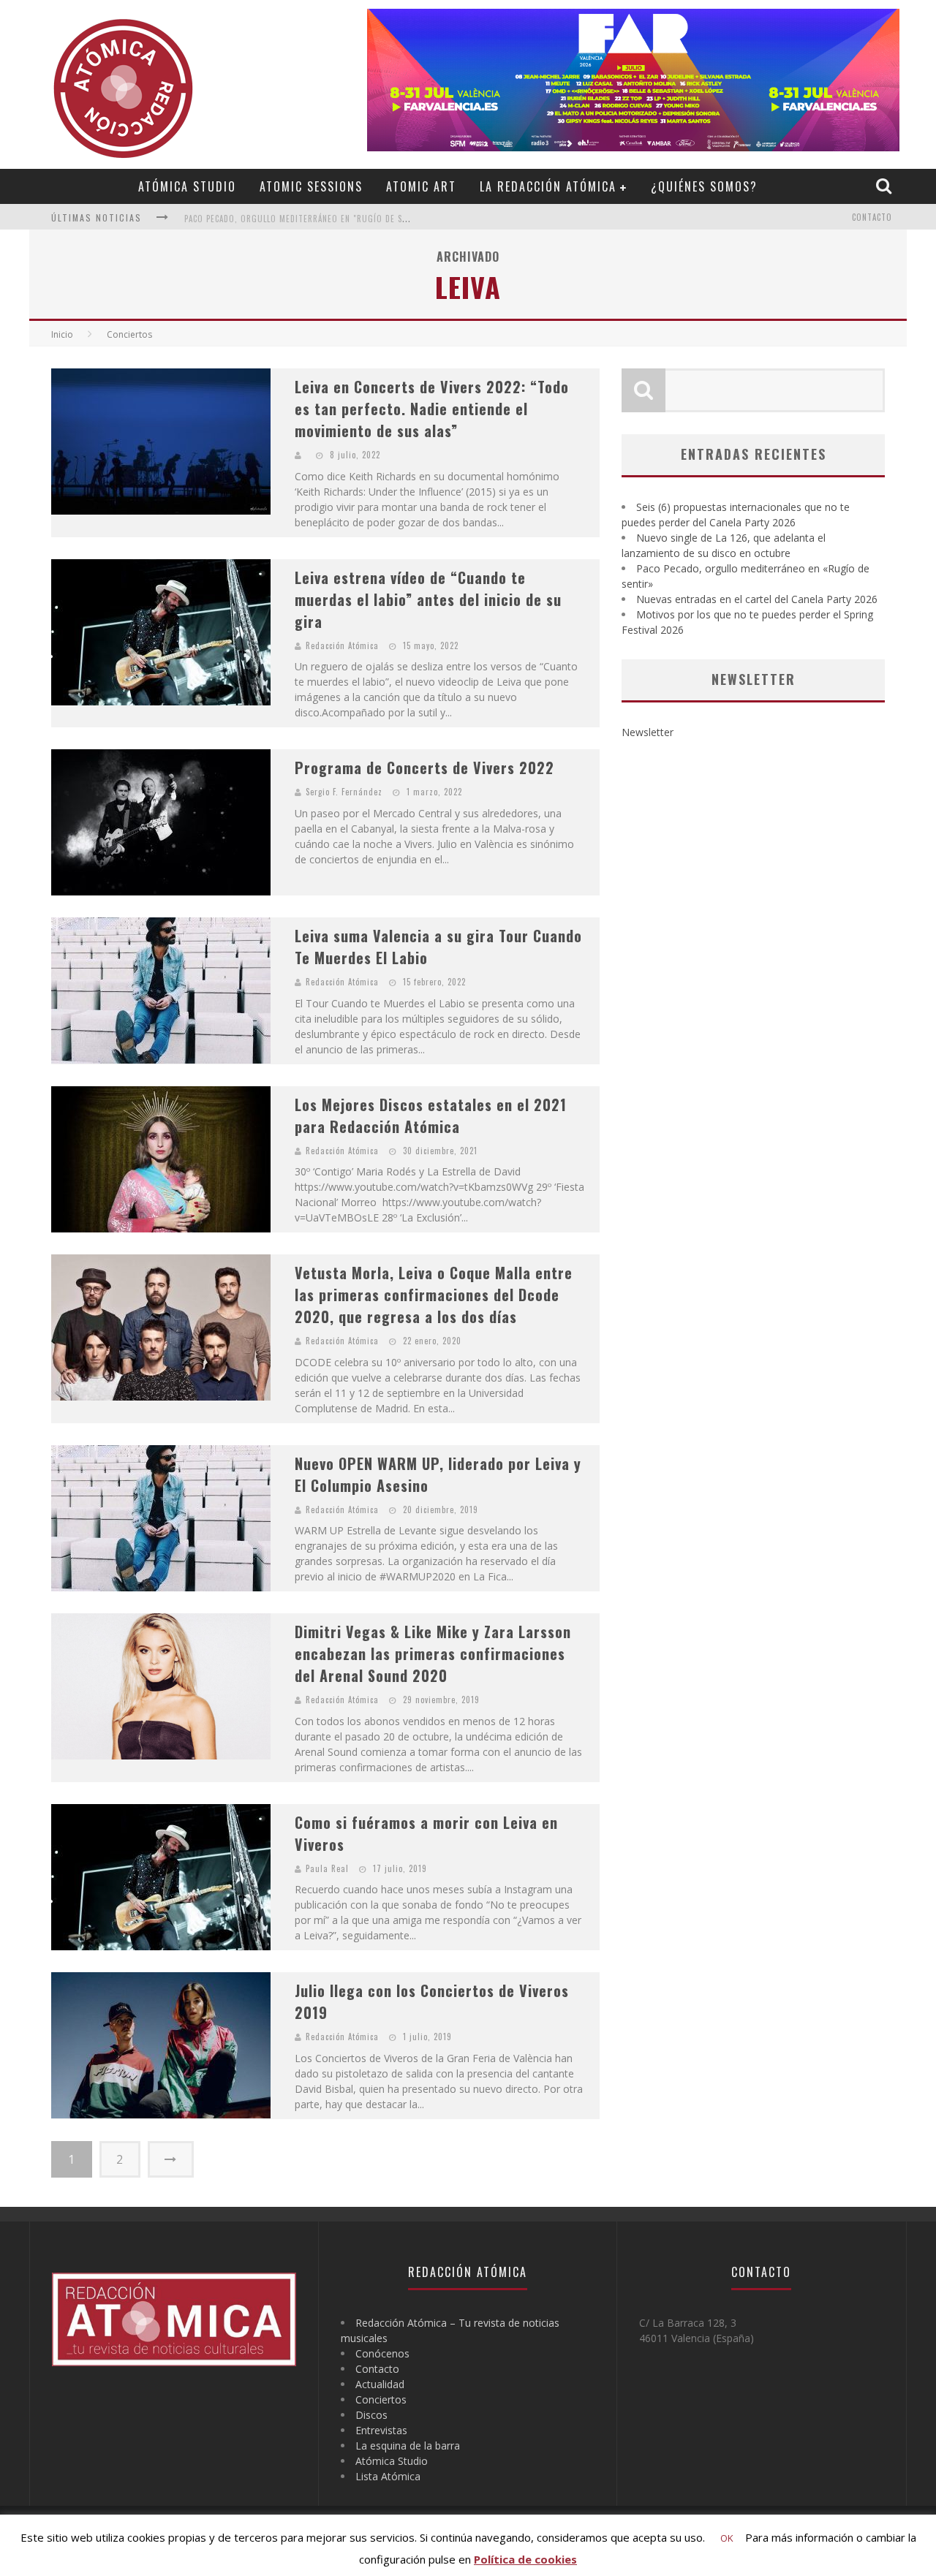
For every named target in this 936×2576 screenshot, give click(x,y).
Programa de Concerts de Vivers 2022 (424, 768)
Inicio (62, 334)
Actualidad (380, 2384)
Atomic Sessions (311, 186)
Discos (371, 2415)
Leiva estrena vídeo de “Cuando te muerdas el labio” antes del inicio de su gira (428, 599)
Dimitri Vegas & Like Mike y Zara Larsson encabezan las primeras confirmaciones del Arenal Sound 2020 (433, 1653)
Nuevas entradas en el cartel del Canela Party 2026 (757, 599)
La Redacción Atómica (548, 186)
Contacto (872, 217)
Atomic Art (421, 186)
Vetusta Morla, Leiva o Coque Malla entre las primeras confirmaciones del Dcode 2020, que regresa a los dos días (434, 1295)
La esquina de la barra (408, 2446)
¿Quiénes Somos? (704, 186)
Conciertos (381, 2399)
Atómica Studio (187, 186)
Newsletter (648, 732)
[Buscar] (886, 186)
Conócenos (382, 2353)
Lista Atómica (388, 2476)
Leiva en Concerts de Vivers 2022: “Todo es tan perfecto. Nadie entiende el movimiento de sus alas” (432, 409)
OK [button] (727, 2538)
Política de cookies (525, 2559)
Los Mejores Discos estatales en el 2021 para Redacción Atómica (431, 1115)
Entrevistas (381, 2430)
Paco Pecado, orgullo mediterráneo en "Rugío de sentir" (306, 219)
